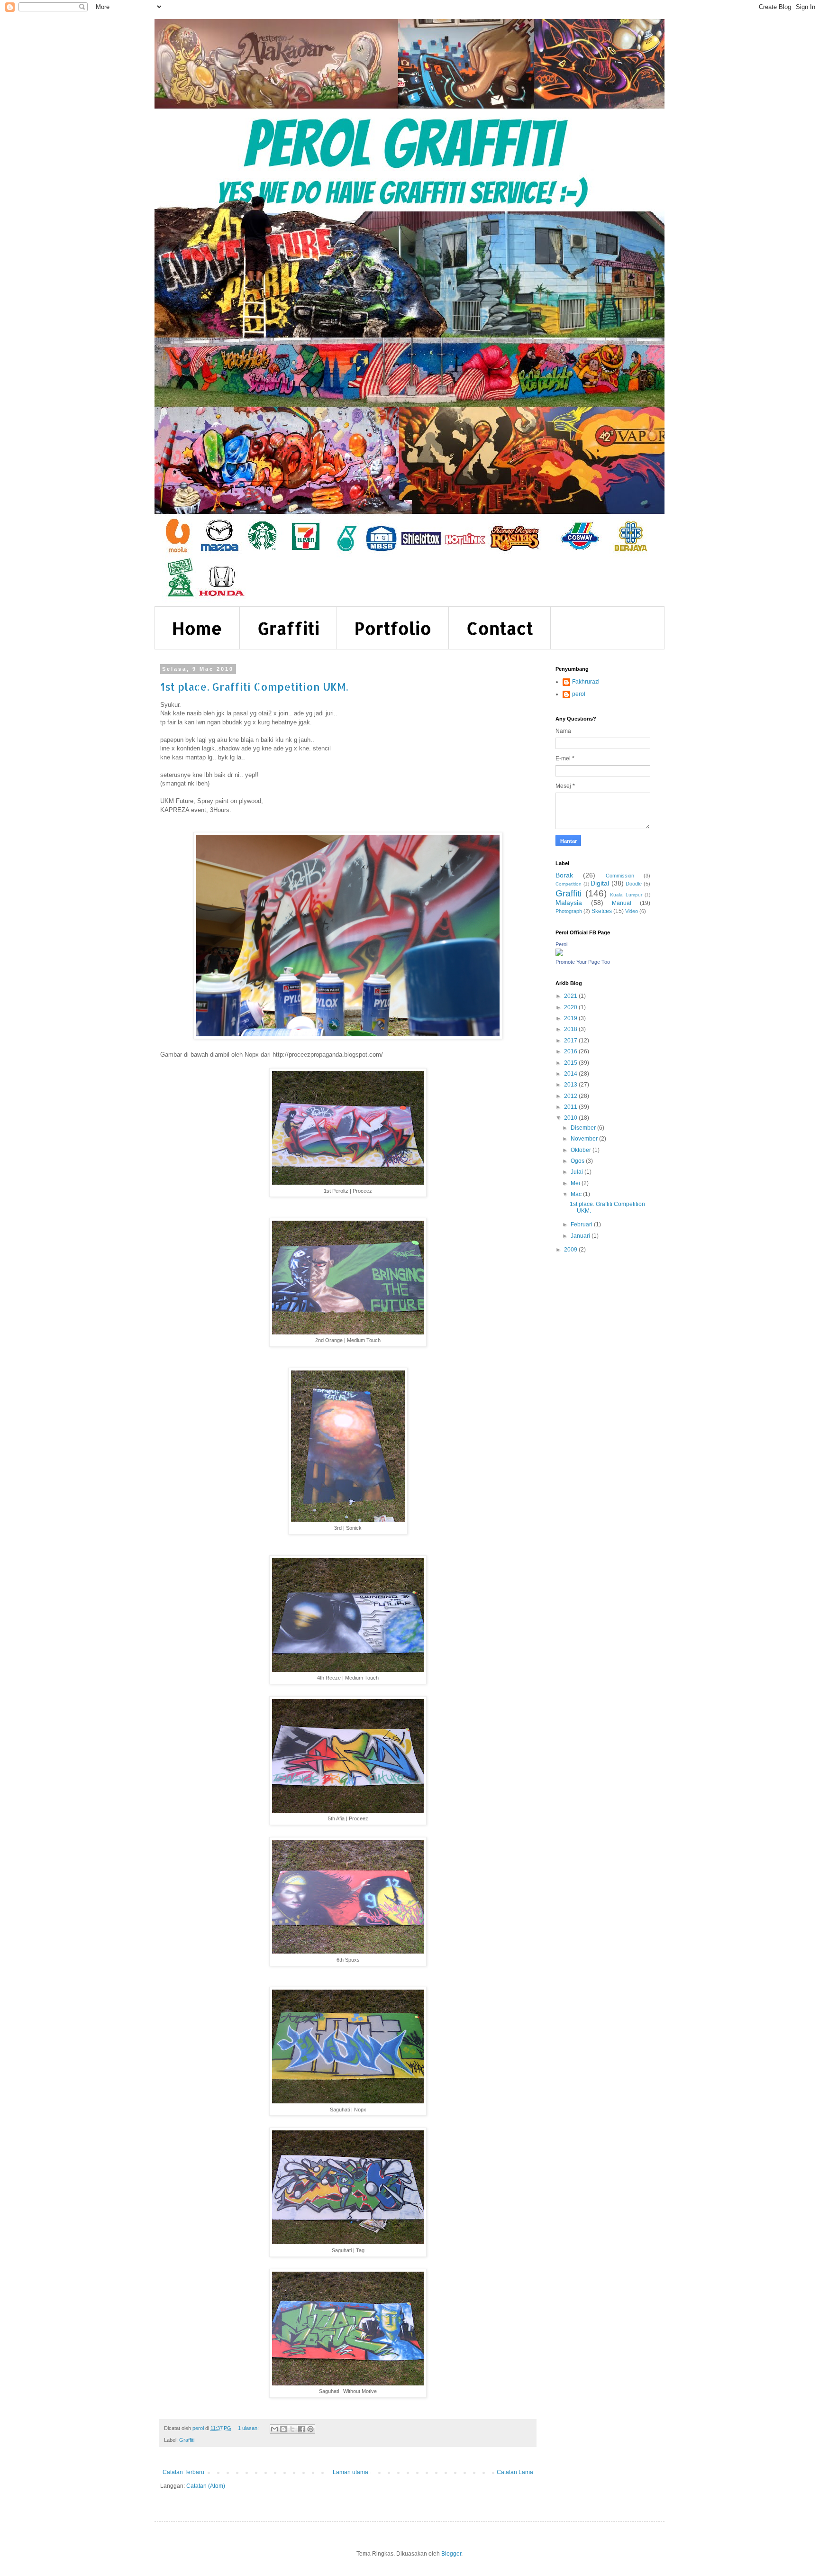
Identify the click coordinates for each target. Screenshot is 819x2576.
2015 (571, 1063)
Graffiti (288, 628)
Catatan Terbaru (183, 2472)
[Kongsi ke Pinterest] (310, 2429)
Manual (622, 903)
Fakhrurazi (586, 682)
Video (632, 911)
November (585, 1139)
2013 (571, 1085)
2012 (571, 1096)
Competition (569, 884)
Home (197, 628)
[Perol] (559, 954)
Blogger (451, 2554)
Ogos (578, 1161)
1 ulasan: (249, 2428)
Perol (561, 944)
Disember (584, 1128)
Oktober (582, 1150)
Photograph (569, 911)
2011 (571, 1107)
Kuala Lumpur (626, 895)
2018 (571, 1029)
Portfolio (393, 628)
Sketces (602, 911)
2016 (571, 1051)
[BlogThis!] (283, 2429)
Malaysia (569, 903)
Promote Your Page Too (583, 962)
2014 (571, 1074)
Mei (576, 1183)
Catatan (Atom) (206, 2486)
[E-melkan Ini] (274, 2429)
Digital (600, 883)
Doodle (634, 884)
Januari (581, 1236)
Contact (500, 628)
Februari (582, 1224)
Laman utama (350, 2472)
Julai (578, 1172)
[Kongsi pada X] (292, 2429)
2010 (571, 1118)
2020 (571, 1007)
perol (579, 694)
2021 (571, 996)
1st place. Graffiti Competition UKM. (254, 686)
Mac (577, 1194)
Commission (620, 876)
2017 (571, 1041)
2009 (571, 1250)
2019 (571, 1018)
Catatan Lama (515, 2472)
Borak (564, 875)
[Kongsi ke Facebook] (301, 2429)
